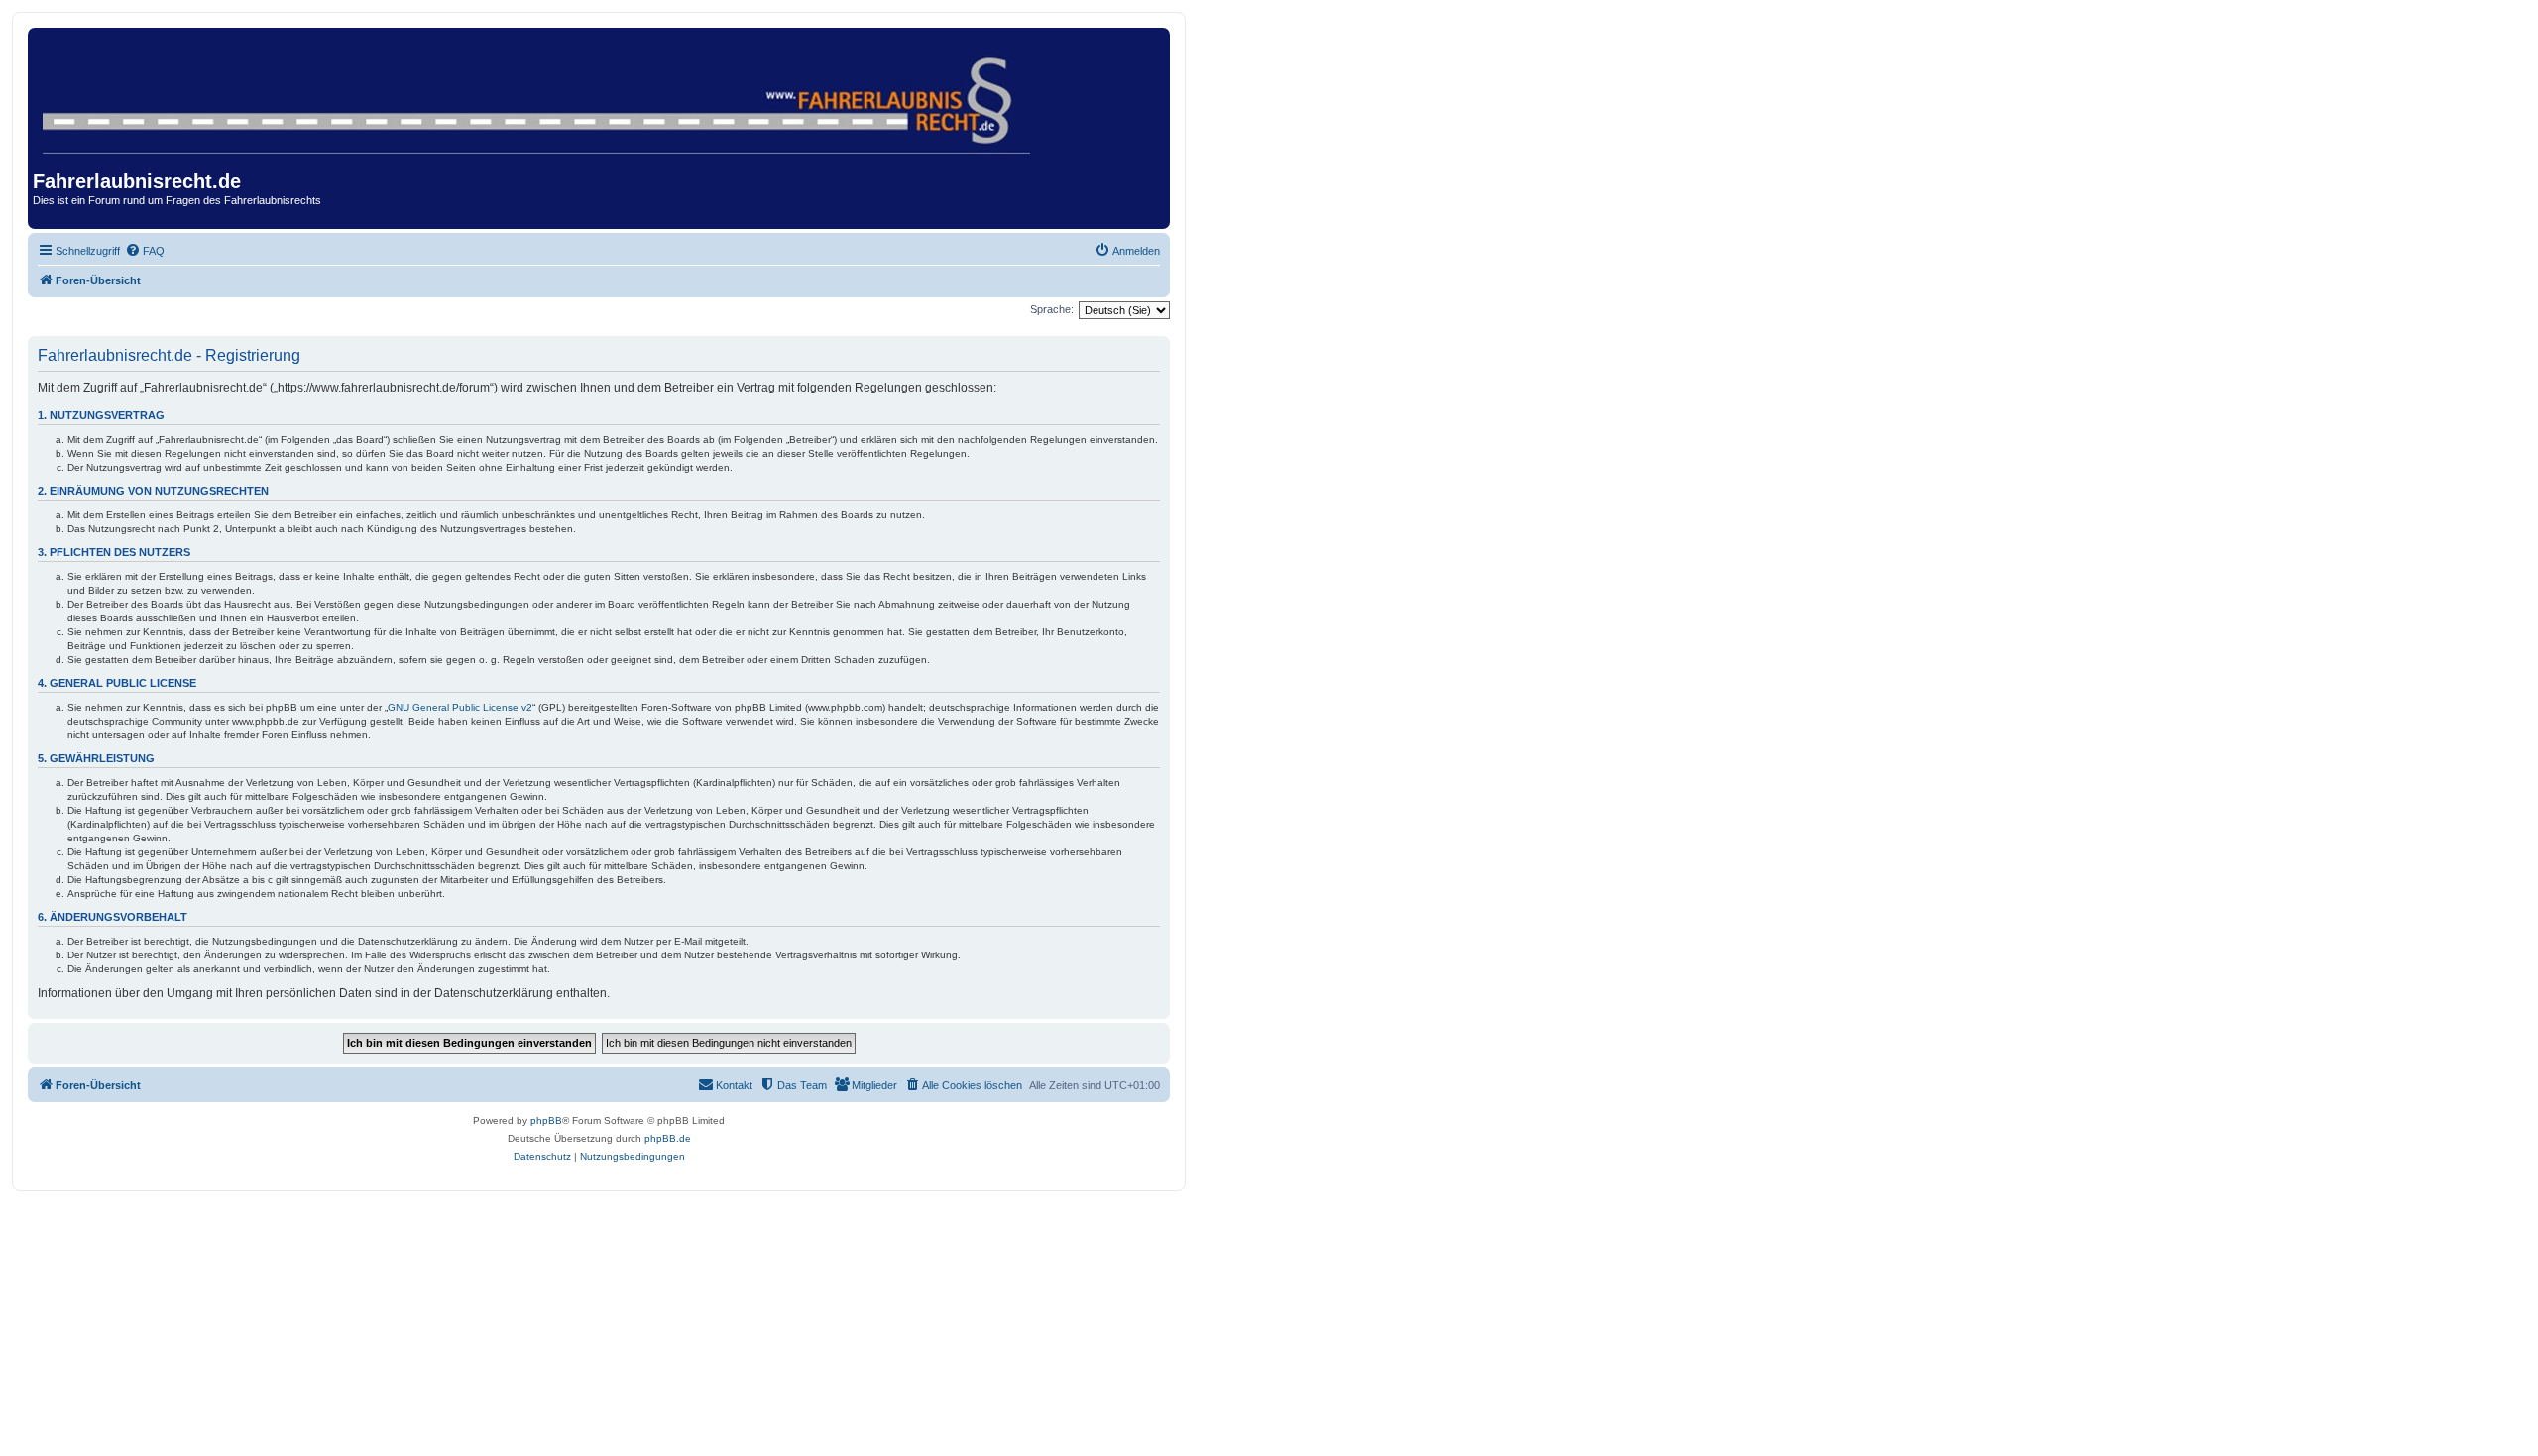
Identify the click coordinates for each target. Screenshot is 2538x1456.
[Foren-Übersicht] (538, 94)
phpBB (546, 1120)
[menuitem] (145, 251)
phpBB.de (668, 1138)
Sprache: (1052, 309)
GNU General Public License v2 (460, 707)
